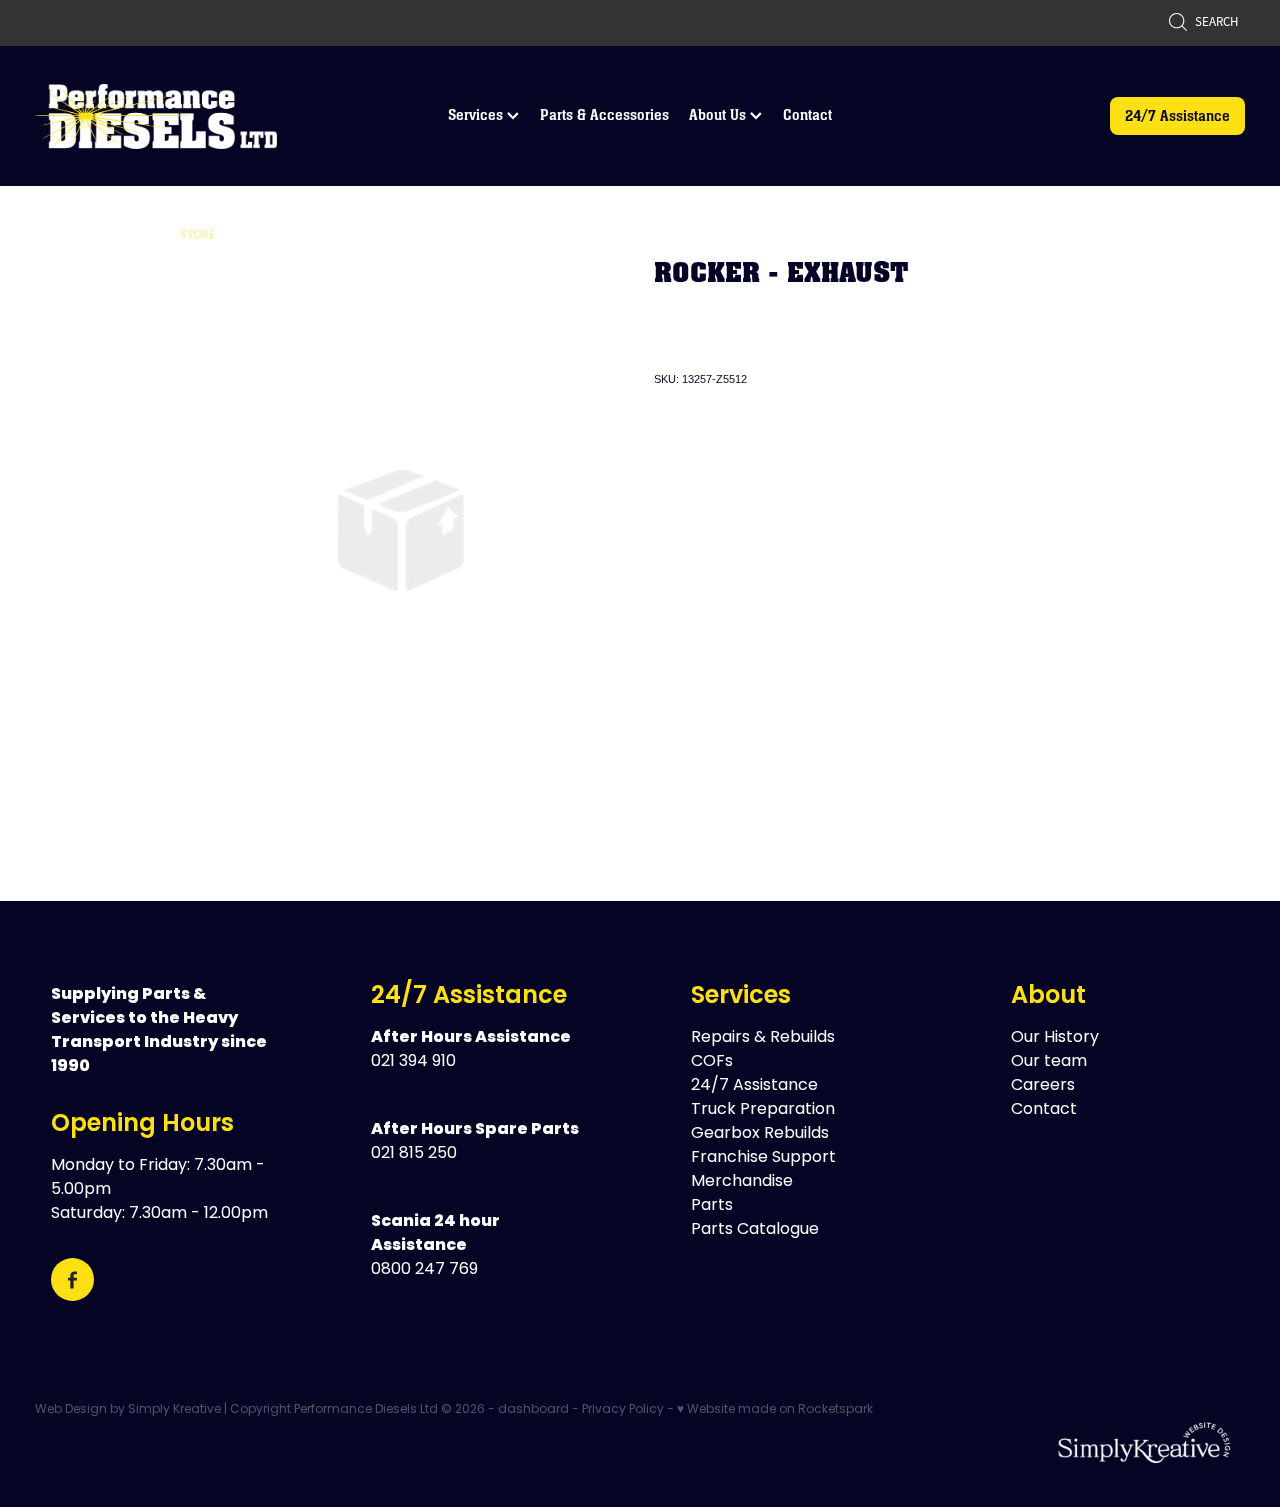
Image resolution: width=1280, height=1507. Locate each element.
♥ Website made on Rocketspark (775, 1410)
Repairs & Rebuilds (763, 1038)
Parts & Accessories (604, 114)
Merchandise (742, 1182)
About (1048, 997)
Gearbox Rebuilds (760, 1134)
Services (477, 114)
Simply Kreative (174, 1410)
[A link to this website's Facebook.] (72, 1279)
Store (197, 235)
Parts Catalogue (755, 1230)
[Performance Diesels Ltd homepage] (156, 116)
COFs (712, 1062)
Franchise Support (763, 1158)
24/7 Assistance (1177, 115)
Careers (1043, 1086)
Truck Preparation (763, 1110)
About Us (719, 114)
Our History (1055, 1038)
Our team (1049, 1062)
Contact (807, 114)
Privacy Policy (623, 1410)
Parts (712, 1206)
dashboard (533, 1410)
